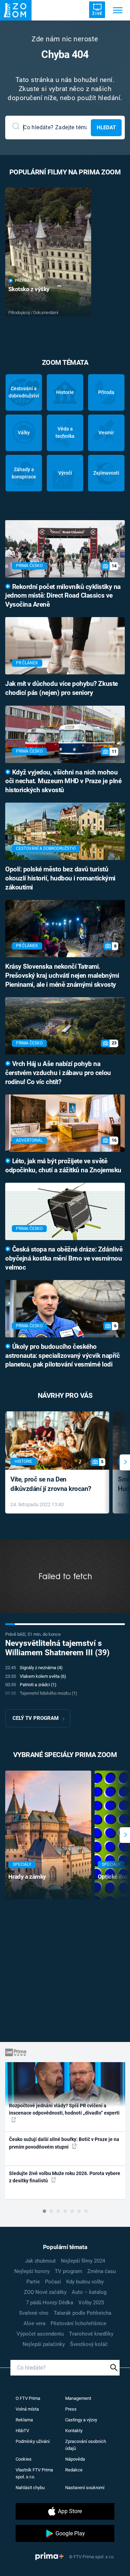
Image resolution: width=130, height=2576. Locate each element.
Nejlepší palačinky (44, 2344)
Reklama (24, 2420)
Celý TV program (36, 1718)
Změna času (102, 2271)
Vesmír (106, 433)
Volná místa (27, 2409)
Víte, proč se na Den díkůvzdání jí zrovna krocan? (51, 1484)
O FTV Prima (28, 2398)
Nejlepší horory (32, 2271)
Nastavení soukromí (85, 2488)
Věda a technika (65, 432)
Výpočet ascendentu (40, 2334)
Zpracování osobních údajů (86, 2445)
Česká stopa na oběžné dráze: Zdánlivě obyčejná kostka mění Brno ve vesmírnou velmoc (64, 1258)
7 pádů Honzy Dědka (50, 2303)
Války (24, 433)
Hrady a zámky (27, 1877)
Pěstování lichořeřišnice (79, 2323)
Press (71, 2409)
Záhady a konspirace (24, 473)
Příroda (106, 392)
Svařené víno (34, 2313)
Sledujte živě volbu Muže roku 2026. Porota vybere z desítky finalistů (65, 2177)
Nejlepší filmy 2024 (83, 2261)
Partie (33, 2282)
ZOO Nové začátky (45, 2292)
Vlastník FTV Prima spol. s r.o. (34, 2473)
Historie (65, 392)
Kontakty (74, 2431)
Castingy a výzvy (81, 2420)
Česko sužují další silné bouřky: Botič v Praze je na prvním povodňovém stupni (64, 2143)
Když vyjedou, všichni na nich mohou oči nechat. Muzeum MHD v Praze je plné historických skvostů (63, 781)
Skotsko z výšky (29, 289)
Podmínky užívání (33, 2441)
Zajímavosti (106, 473)
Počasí (53, 2282)
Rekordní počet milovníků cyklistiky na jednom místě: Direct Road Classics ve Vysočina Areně (63, 596)
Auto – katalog (89, 2292)
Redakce (74, 2470)
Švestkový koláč (89, 2344)
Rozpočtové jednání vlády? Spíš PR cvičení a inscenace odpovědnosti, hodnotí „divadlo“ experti (64, 2109)
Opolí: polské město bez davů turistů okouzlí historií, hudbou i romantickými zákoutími (60, 878)
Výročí (65, 473)
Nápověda (75, 2459)
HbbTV (22, 2431)
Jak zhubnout (40, 2261)
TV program (68, 2271)
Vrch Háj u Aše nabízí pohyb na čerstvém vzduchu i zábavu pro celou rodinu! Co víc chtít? (58, 1073)
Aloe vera (34, 2323)
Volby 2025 (91, 2303)
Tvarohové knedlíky (91, 2334)
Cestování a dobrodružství (24, 392)
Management (78, 2398)
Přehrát (23, 281)
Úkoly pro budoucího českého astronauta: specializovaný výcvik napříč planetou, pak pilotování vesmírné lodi (62, 1356)
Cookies (24, 2459)
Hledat (106, 128)
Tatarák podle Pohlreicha (83, 2313)
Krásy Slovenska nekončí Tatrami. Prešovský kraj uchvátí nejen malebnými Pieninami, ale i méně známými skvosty (62, 976)
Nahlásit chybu (30, 2488)
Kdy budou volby (85, 2282)
